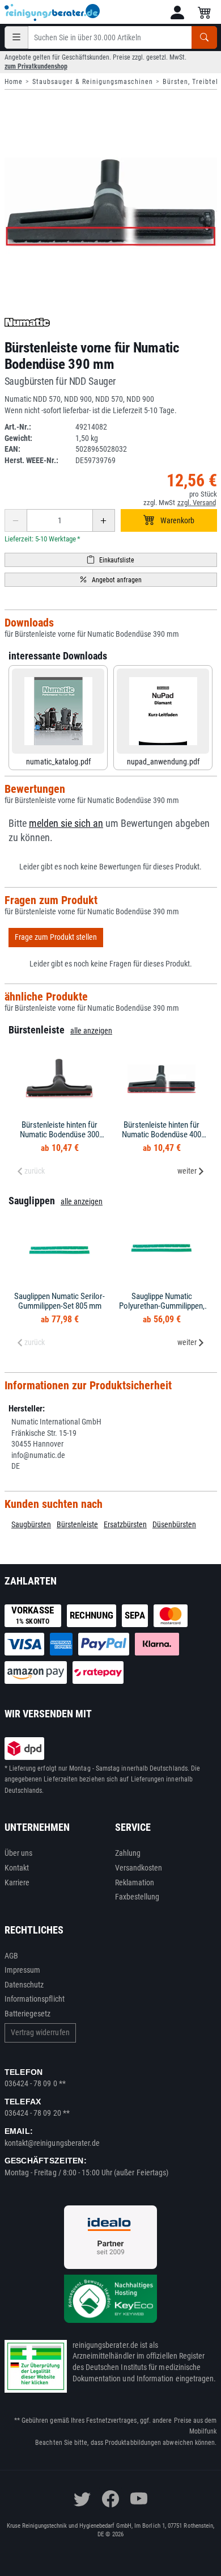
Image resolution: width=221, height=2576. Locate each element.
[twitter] (82, 2499)
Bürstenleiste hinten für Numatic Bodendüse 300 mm (59, 1134)
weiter (187, 1171)
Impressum (23, 1970)
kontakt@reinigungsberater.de (52, 2143)
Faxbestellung (137, 1897)
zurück (35, 1171)
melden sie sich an (66, 823)
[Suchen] (204, 37)
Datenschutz (24, 1985)
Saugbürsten (31, 1524)
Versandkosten (139, 1868)
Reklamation (135, 1882)
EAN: (12, 449)
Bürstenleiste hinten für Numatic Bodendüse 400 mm (161, 1134)
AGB (11, 1956)
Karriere (17, 1882)
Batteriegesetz (28, 2014)
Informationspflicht (35, 1999)
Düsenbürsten (174, 1524)
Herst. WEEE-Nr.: (31, 460)
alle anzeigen (91, 1031)
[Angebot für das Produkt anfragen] (111, 580)
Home (14, 82)
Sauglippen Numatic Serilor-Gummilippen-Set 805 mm (59, 1301)
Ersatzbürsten (125, 1524)
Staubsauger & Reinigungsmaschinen (93, 82)
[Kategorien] (16, 37)
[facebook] (110, 2499)
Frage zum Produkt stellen (56, 937)
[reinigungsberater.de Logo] (53, 12)
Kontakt (17, 1868)
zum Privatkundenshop (36, 66)
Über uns (19, 1853)
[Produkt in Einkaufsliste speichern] (111, 560)
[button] (177, 12)
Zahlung (128, 1853)
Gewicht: (18, 438)
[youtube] (139, 2499)
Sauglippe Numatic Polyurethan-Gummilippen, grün (162, 1306)
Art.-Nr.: (18, 427)
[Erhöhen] (104, 520)
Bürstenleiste (77, 1524)
